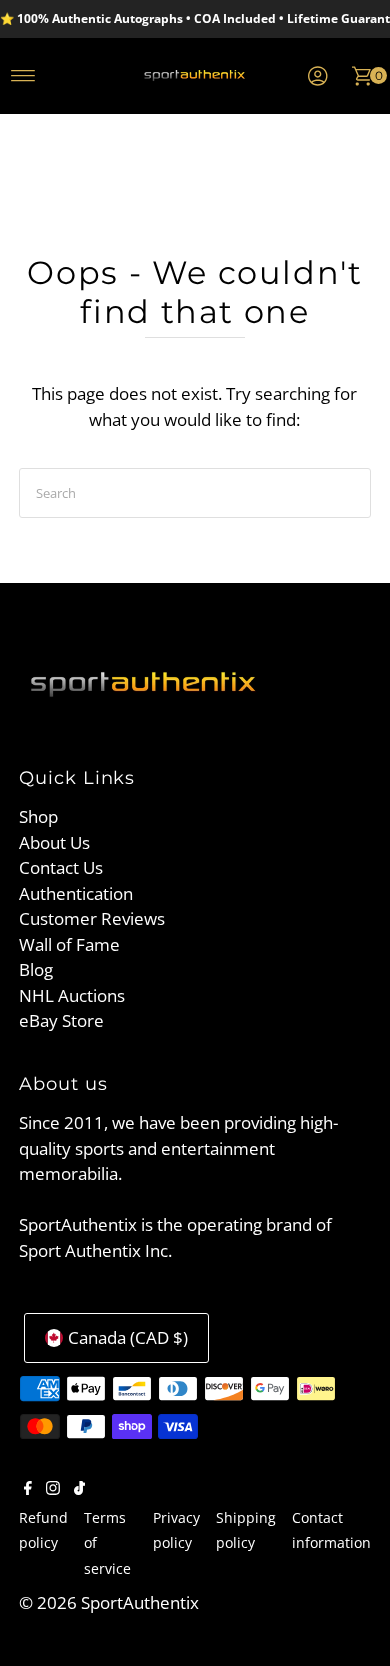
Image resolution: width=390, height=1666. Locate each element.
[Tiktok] (79, 1489)
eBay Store (61, 1020)
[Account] (318, 76)
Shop (38, 816)
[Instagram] (53, 1489)
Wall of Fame (69, 944)
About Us (54, 842)
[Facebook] (28, 1489)
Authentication (76, 893)
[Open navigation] (23, 76)
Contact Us (61, 867)
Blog (36, 969)
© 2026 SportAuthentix (109, 1602)
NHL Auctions (72, 995)
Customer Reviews (92, 918)
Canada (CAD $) (128, 1337)
